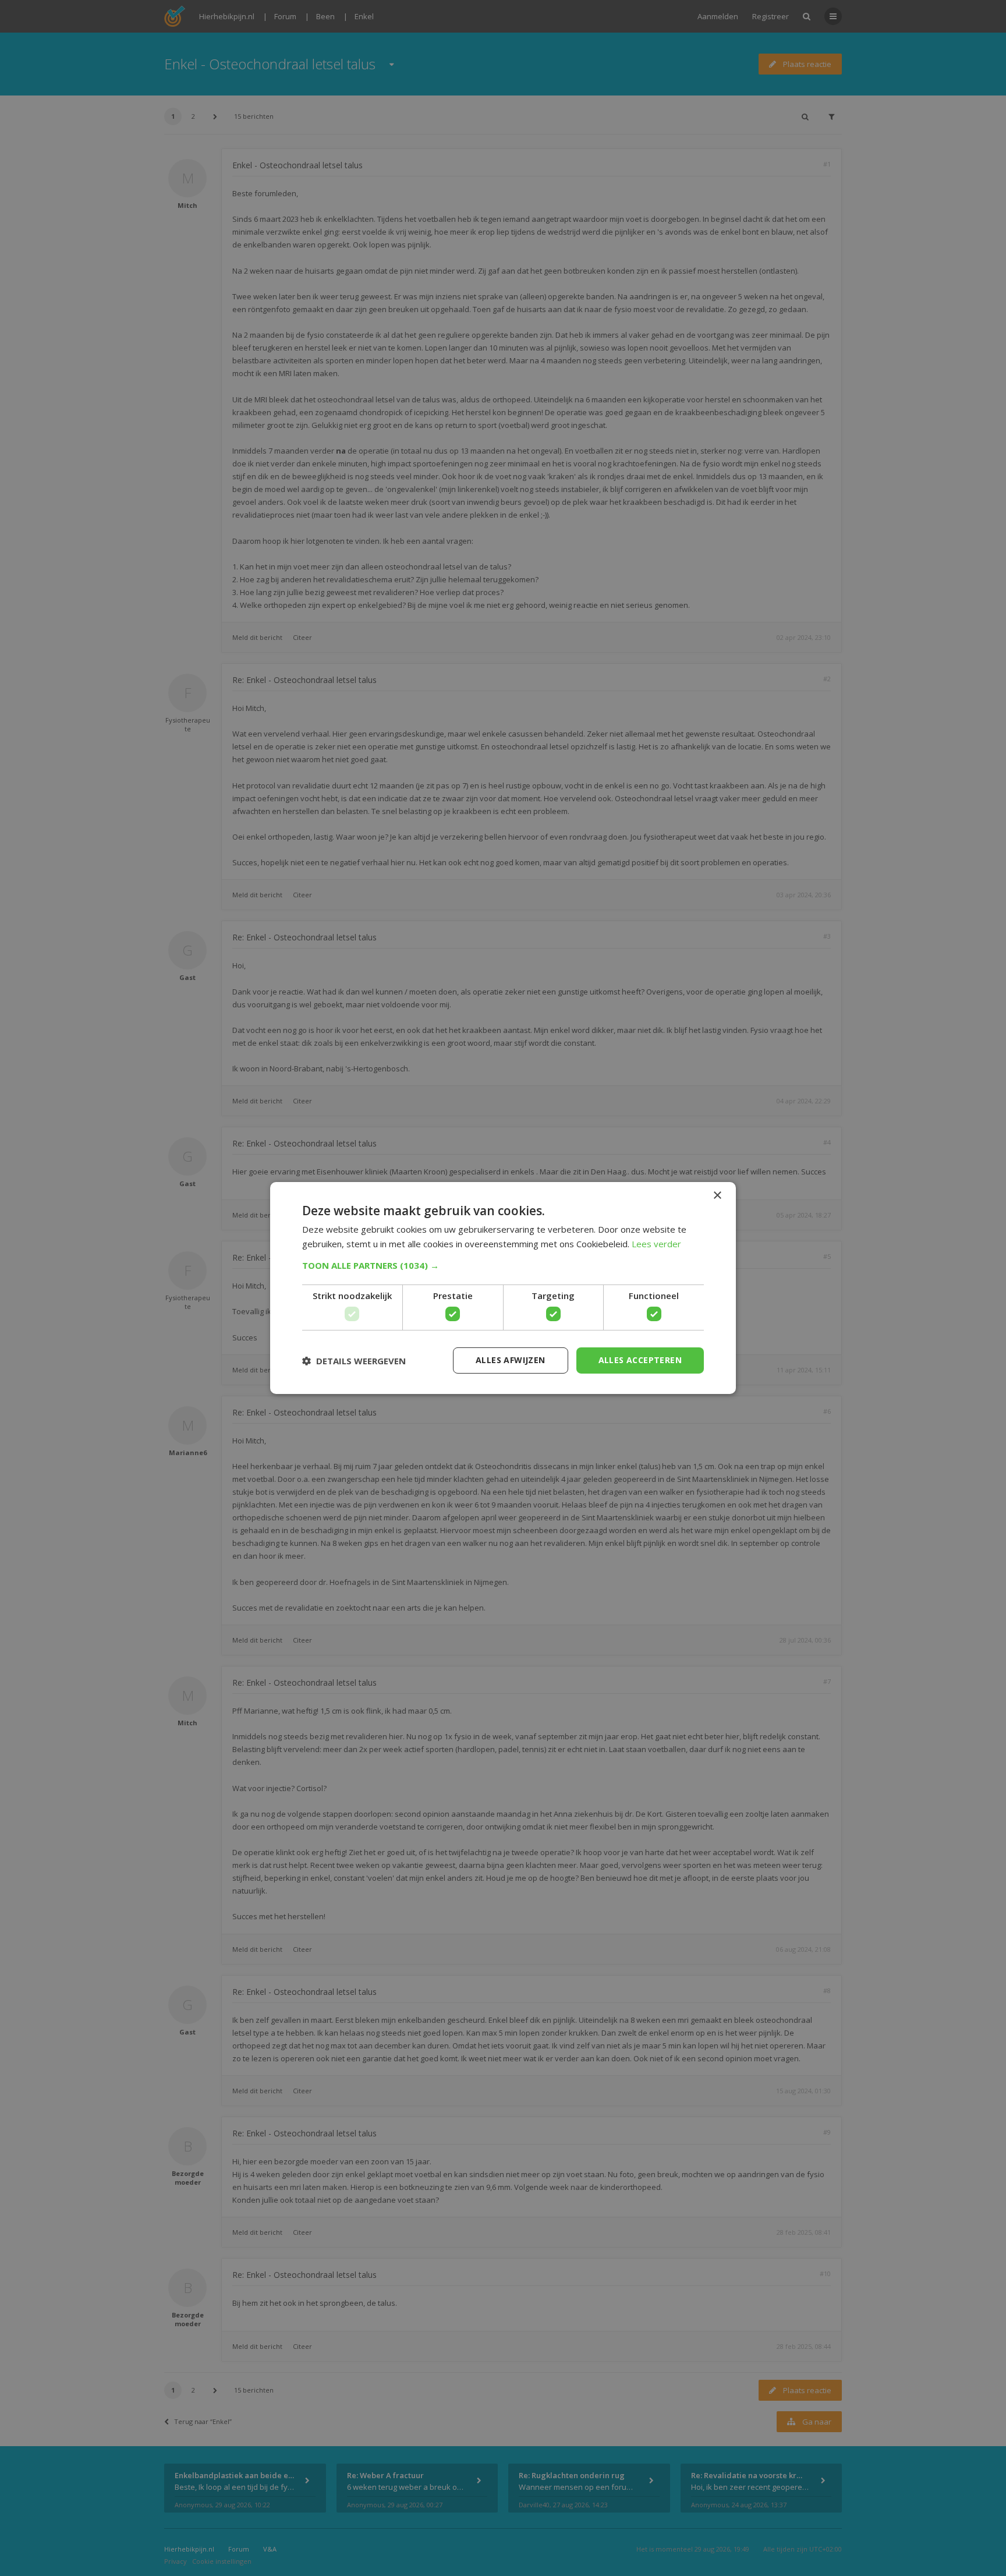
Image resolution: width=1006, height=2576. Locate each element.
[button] (503, 1265)
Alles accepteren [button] (640, 1360)
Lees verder (656, 1244)
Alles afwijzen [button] (511, 1360)
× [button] (717, 1196)
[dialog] (503, 1288)
